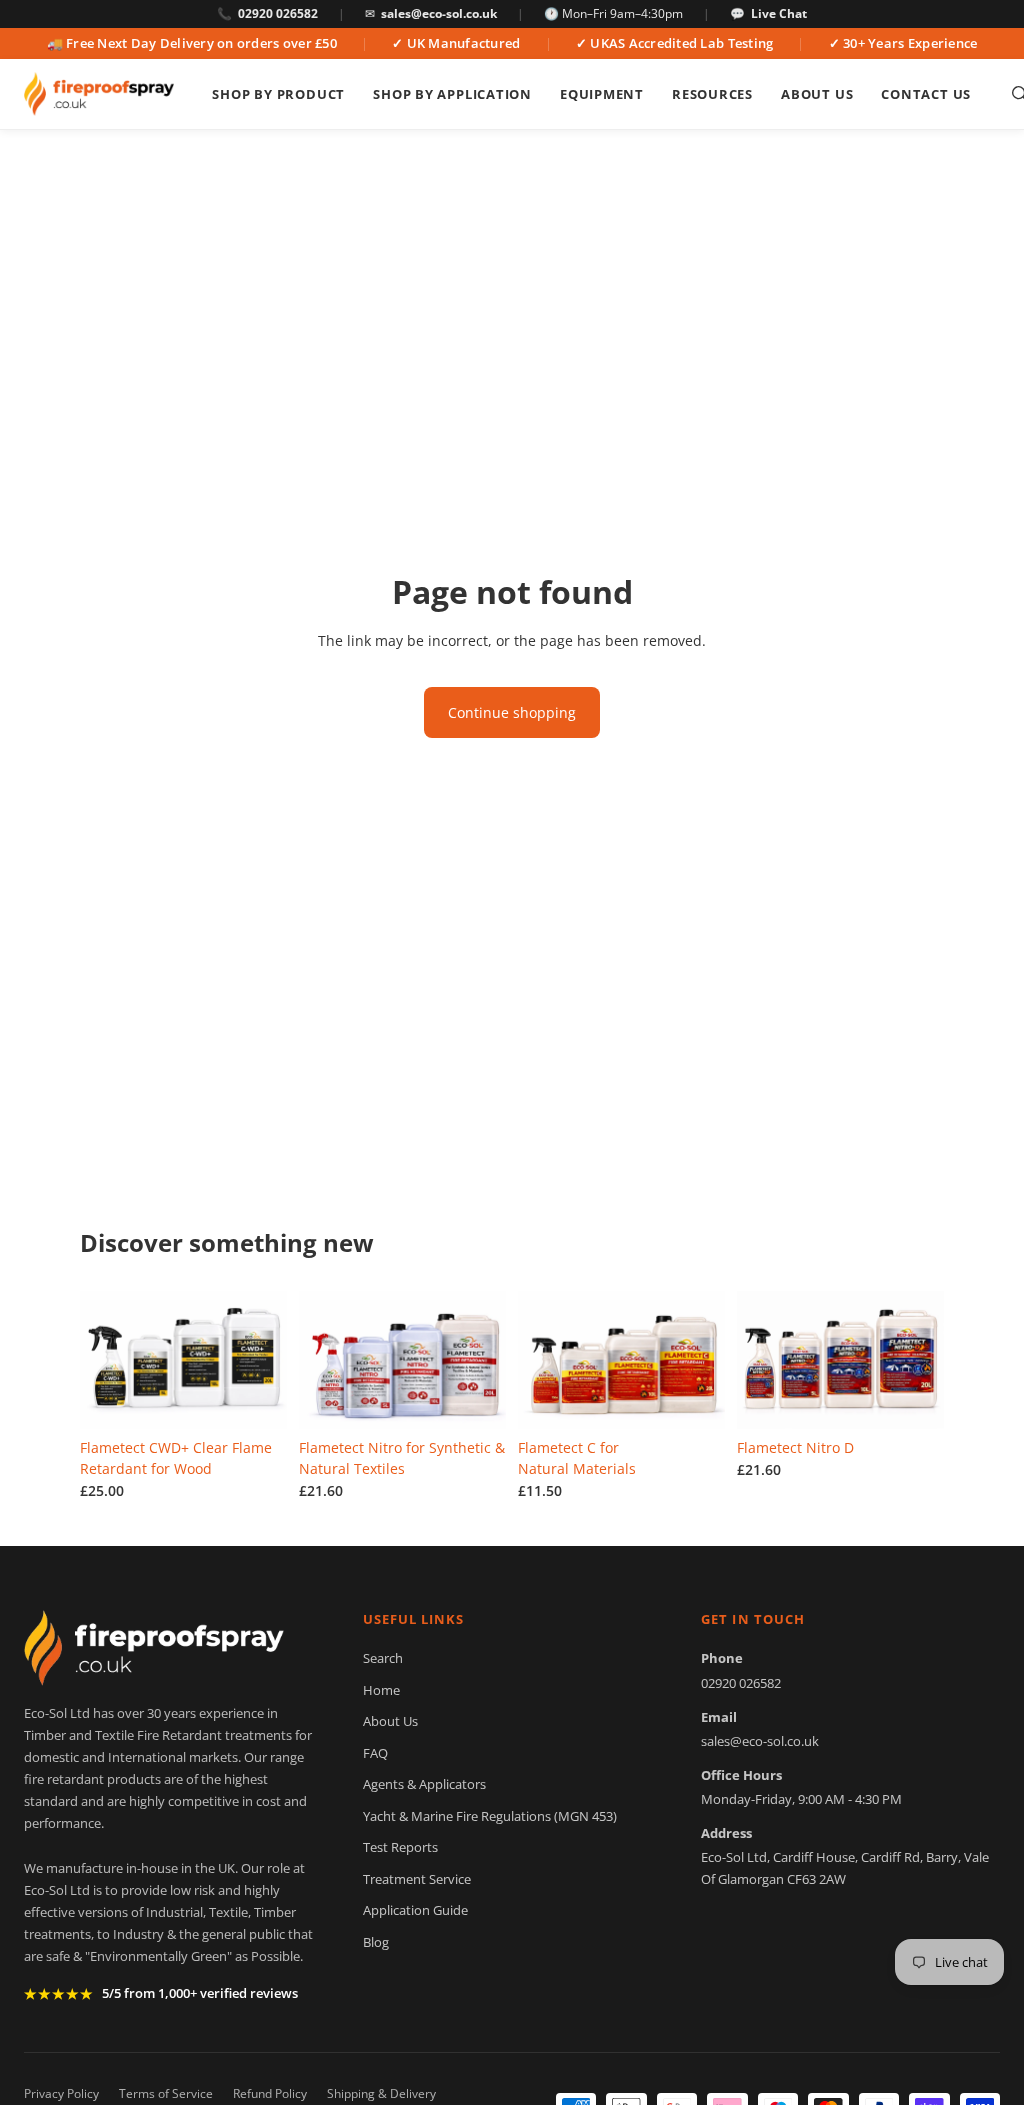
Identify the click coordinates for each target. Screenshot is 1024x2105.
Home (381, 1690)
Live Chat (779, 14)
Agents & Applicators (424, 1784)
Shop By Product (278, 94)
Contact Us (926, 94)
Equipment (602, 94)
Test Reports (400, 1847)
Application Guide (415, 1910)
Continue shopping (512, 712)
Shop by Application (452, 94)
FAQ (375, 1753)
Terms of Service (166, 2093)
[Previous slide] (102, 1360)
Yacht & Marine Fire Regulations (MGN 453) (490, 1816)
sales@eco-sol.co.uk (439, 14)
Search (383, 1658)
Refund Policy (270, 2093)
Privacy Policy (61, 2093)
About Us (817, 94)
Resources (712, 94)
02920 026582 (278, 14)
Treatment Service (417, 1879)
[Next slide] (265, 1360)
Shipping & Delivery (381, 2093)
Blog (376, 1942)
